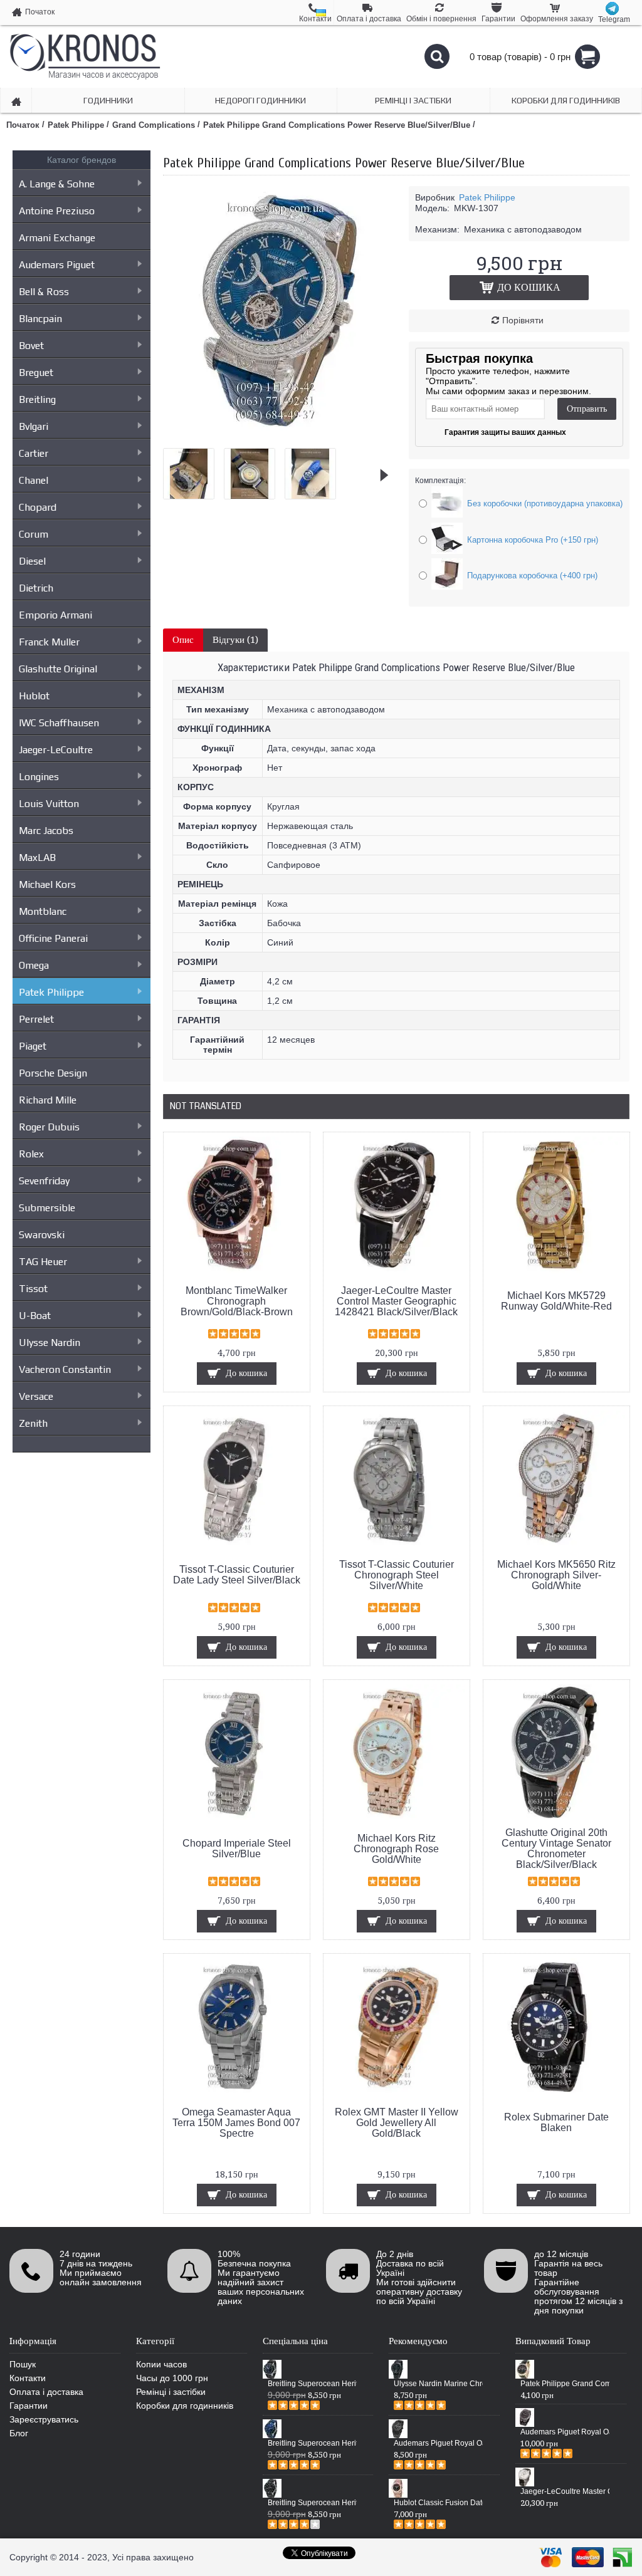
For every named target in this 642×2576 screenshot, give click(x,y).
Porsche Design (53, 1073)
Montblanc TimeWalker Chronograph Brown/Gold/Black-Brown (237, 1301)
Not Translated (206, 1106)
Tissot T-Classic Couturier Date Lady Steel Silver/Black (237, 1575)
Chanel (34, 480)
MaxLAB (37, 858)
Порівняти (523, 320)
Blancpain (40, 319)
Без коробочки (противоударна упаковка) (545, 503)
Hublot (34, 696)
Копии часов (161, 2364)
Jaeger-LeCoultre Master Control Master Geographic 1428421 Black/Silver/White (565, 2491)
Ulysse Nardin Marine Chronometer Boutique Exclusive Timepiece (438, 2384)
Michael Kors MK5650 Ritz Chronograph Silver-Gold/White (556, 1575)
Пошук (23, 2364)
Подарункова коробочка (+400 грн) (532, 576)
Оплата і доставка (46, 2392)
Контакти (28, 2378)
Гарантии (29, 2406)
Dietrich (36, 588)
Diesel (32, 561)
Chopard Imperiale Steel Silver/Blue (237, 1849)
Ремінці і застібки (171, 2392)
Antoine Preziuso (57, 211)
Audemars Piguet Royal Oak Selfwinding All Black (438, 2443)
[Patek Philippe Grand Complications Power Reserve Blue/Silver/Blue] (288, 434)
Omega (34, 965)
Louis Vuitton (49, 804)
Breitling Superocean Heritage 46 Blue (312, 2443)
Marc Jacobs (46, 831)
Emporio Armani (55, 615)
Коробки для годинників (185, 2406)
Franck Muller (49, 642)
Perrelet (36, 1019)
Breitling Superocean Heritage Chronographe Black (312, 2503)
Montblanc (43, 911)
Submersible (47, 1208)
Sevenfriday (44, 1181)
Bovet (31, 346)
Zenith (33, 1423)
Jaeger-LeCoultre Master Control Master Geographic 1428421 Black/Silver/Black (396, 1301)
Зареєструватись (44, 2419)
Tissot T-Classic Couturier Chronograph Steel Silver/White (397, 1575)
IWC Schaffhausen (59, 723)
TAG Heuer (43, 1262)
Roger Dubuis (49, 1127)
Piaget (33, 1046)
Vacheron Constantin (65, 1369)
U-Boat (35, 1316)
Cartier (34, 453)
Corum (34, 534)
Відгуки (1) (235, 640)
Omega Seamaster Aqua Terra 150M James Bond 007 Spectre (236, 2123)
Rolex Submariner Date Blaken (556, 2122)
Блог (19, 2433)
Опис (183, 640)
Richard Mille (48, 1100)
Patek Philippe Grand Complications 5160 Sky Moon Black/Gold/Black (565, 2384)
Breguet (36, 373)
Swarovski (42, 1235)
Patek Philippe (51, 992)
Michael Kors (47, 884)
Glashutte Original (58, 669)
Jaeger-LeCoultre (56, 750)
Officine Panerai (53, 938)
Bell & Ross (44, 292)
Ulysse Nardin (50, 1343)
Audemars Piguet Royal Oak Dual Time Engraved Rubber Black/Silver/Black (565, 2432)
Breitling (37, 399)
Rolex (31, 1154)
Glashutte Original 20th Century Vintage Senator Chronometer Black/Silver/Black (556, 1849)
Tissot (33, 1289)
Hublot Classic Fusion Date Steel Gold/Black (438, 2503)
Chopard (38, 507)
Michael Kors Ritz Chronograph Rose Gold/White (396, 1849)
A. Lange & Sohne (57, 184)
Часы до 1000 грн (172, 2378)
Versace (36, 1396)
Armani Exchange (57, 238)
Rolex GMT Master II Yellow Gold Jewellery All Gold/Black (397, 2123)
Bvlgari (34, 426)
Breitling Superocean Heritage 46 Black (312, 2384)
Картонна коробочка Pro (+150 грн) (533, 540)
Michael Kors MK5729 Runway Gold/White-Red (556, 1301)
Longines (39, 777)
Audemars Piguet (57, 265)
